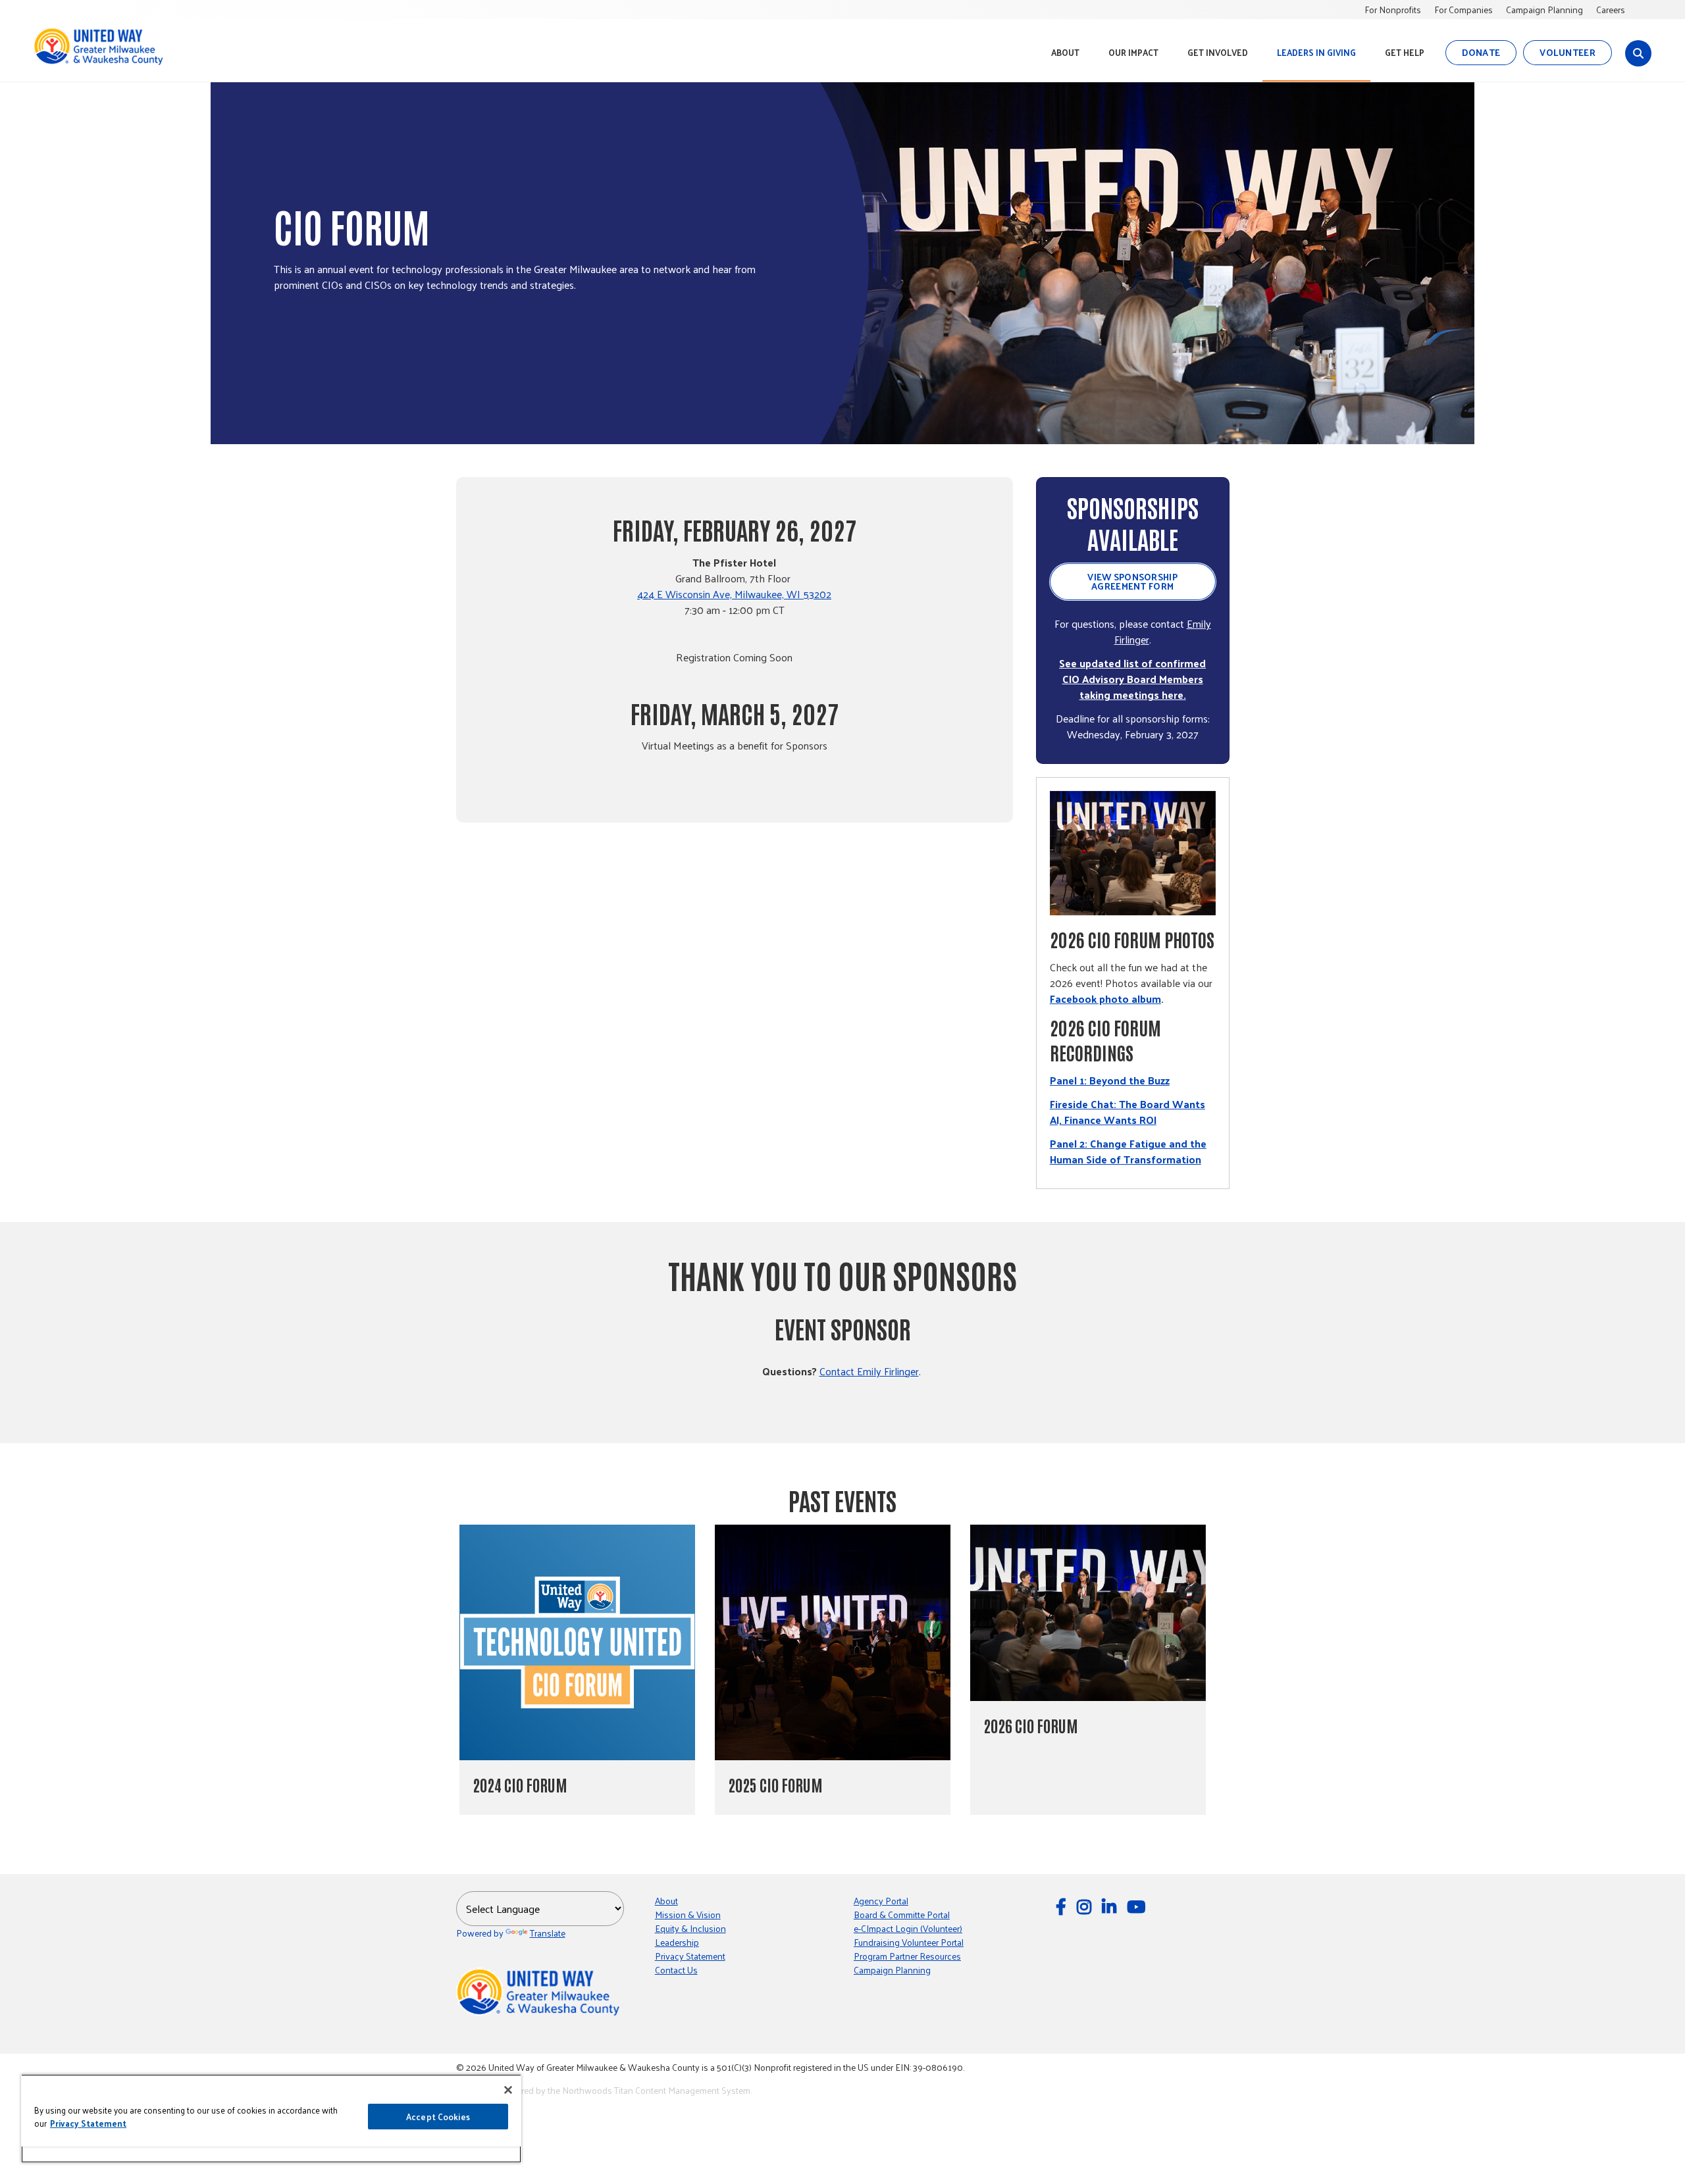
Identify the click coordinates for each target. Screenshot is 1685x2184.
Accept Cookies (438, 2117)
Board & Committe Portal (902, 1915)
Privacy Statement (690, 1956)
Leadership (677, 1942)
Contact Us (676, 1970)
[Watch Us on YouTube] (1138, 1906)
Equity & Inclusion (690, 1928)
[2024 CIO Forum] (577, 1642)
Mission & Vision (688, 1915)
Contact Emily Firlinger (869, 1371)
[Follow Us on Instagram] (1086, 1906)
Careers (1611, 10)
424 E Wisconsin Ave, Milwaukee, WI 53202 (734, 594)
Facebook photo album (1105, 999)
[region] (271, 2119)
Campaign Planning (1544, 10)
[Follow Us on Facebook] (1063, 1906)
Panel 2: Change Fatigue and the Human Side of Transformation (1128, 1151)
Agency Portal (881, 1901)
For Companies (1464, 10)
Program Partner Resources (907, 1956)
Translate (548, 1933)
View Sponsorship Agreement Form (1132, 581)
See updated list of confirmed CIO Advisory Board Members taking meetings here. (1132, 679)
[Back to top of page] (1657, 2153)
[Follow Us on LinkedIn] (1111, 1906)
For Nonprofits (1393, 10)
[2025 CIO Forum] (833, 1642)
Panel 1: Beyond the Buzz (1110, 1080)
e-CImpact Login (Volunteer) (908, 1928)
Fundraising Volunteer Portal (909, 1942)
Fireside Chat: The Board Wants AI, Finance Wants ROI (1128, 1112)
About (666, 1901)
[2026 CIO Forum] (1088, 1613)
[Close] (508, 2090)
